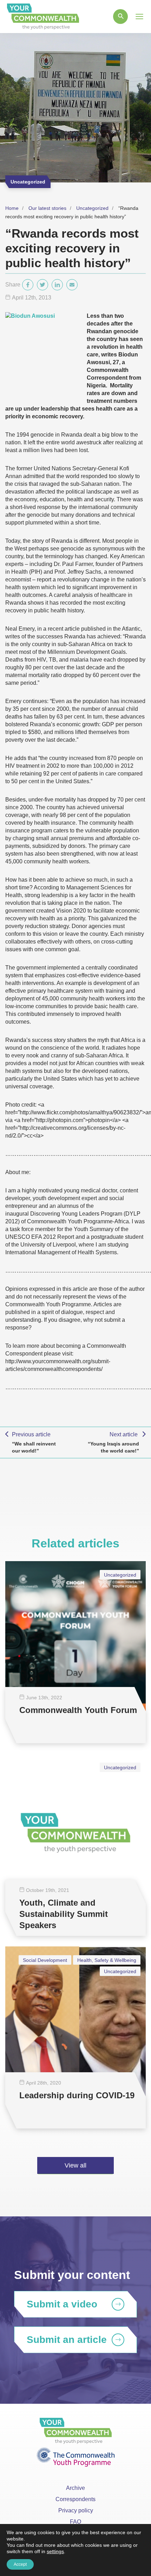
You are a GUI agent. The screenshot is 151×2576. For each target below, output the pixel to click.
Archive (75, 2488)
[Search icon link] (120, 17)
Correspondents (75, 2499)
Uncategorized (92, 208)
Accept (20, 2564)
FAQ (75, 2522)
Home (12, 208)
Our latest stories (47, 208)
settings (55, 2551)
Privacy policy (76, 2510)
